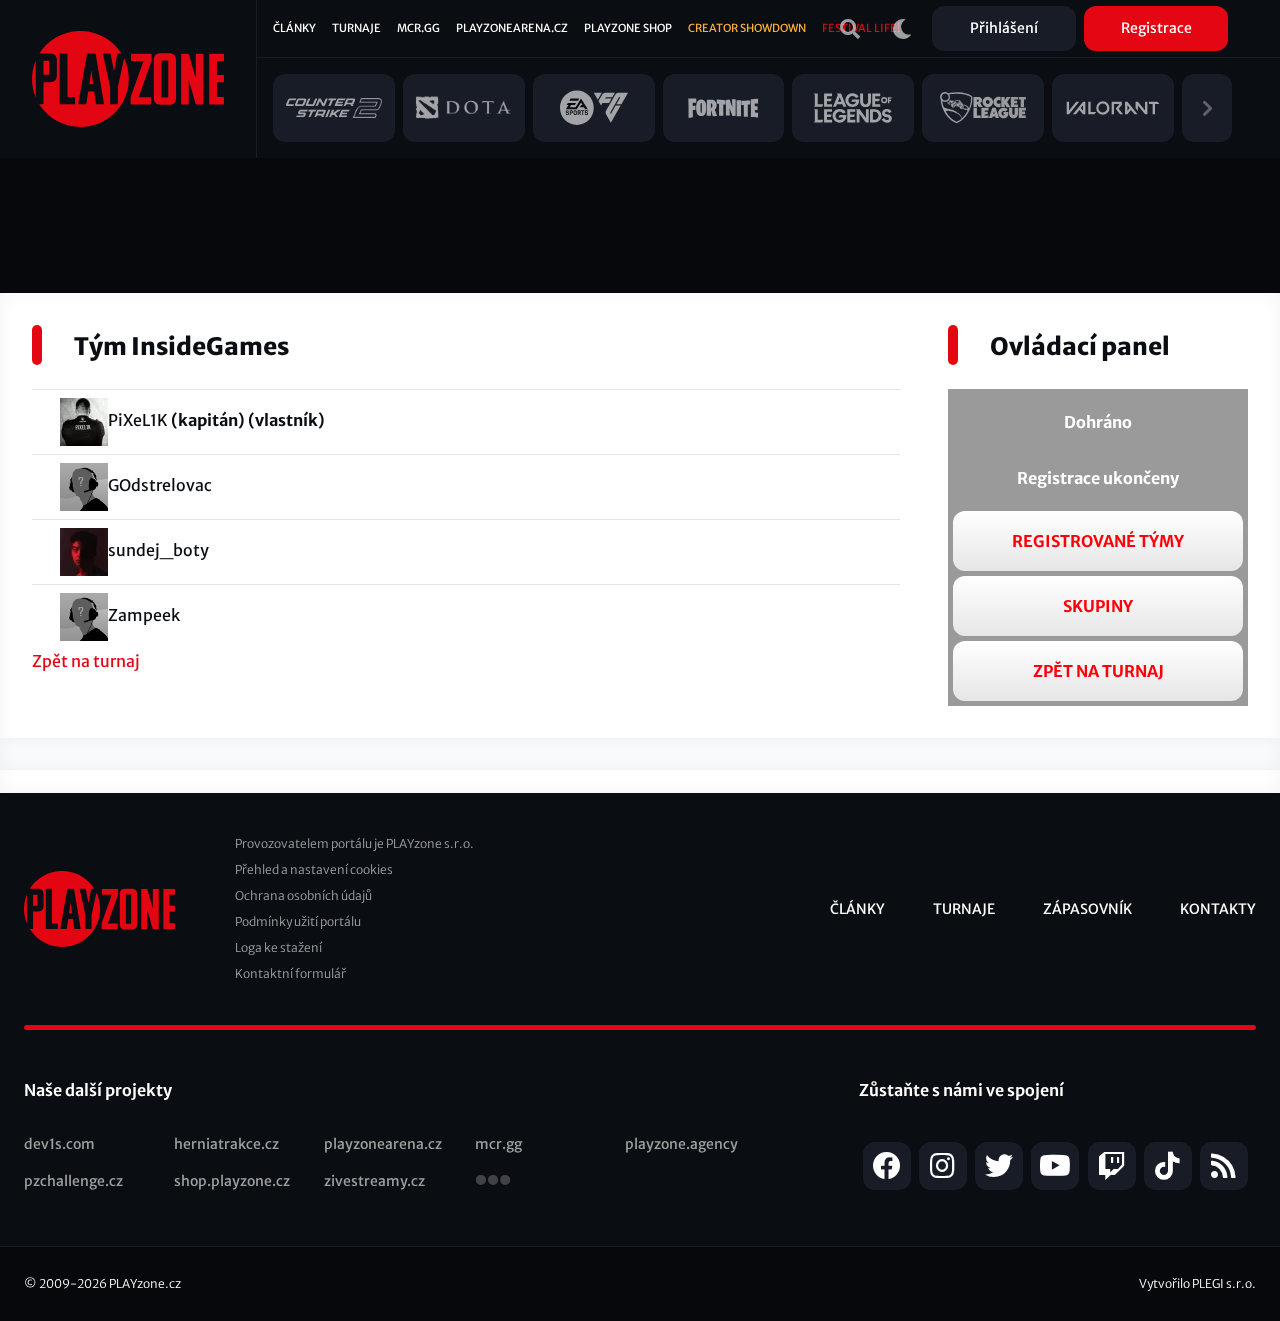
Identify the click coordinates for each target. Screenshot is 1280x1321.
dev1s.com (59, 1144)
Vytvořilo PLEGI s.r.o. (1197, 1283)
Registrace (1156, 28)
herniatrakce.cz (226, 1144)
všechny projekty (493, 1182)
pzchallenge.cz (73, 1181)
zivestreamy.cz (374, 1181)
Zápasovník (1087, 909)
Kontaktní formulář (290, 973)
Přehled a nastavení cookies (314, 869)
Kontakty (1218, 909)
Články (294, 28)
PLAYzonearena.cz (512, 28)
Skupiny (1098, 606)
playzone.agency (681, 1144)
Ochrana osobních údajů (303, 895)
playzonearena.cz (383, 1144)
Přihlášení (1004, 28)
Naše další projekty (98, 1090)
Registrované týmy (1098, 541)
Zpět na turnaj (86, 661)
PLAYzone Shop (628, 28)
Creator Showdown (747, 28)
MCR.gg (418, 28)
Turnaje (356, 28)
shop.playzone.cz (232, 1181)
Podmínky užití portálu (298, 921)
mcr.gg (498, 1144)
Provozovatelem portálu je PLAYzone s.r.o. (354, 843)
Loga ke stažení (278, 947)
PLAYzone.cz (145, 1283)
